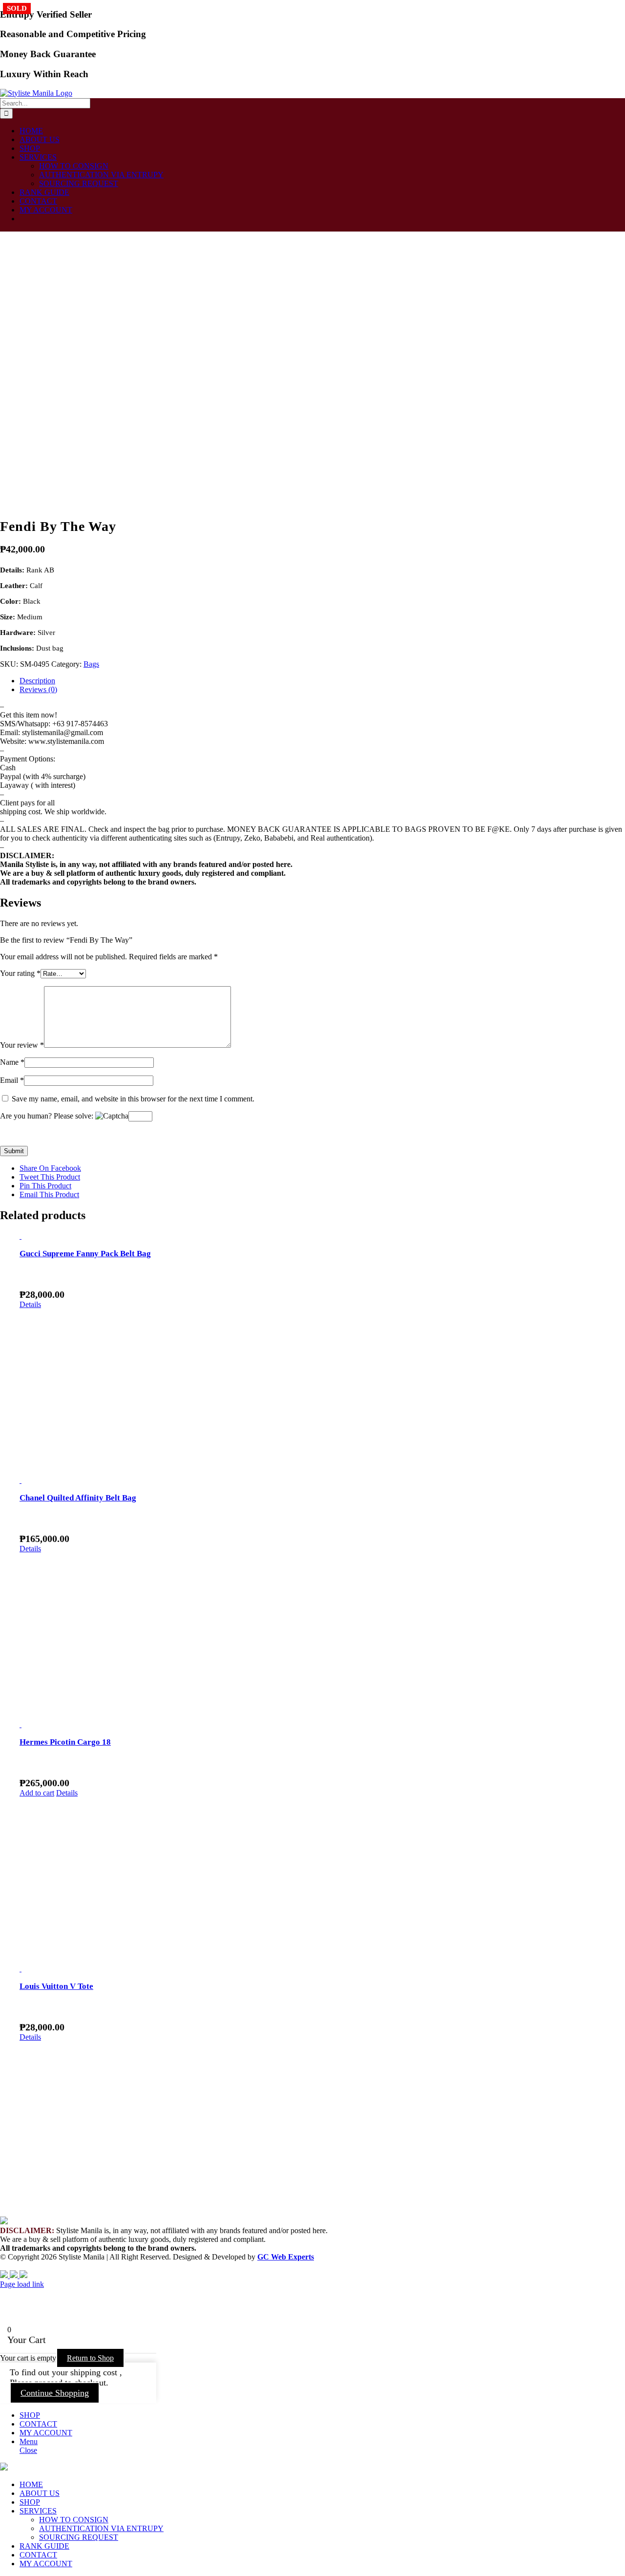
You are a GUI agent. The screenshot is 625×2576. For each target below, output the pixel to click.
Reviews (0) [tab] (38, 689)
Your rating (20, 973)
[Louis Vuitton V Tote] (322, 1969)
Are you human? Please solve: (48, 1116)
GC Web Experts (286, 2257)
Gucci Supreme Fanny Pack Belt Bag (85, 1254)
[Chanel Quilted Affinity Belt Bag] (322, 1480)
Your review (22, 1045)
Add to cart (37, 1793)
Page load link (22, 2284)
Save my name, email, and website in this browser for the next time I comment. (133, 1099)
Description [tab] (37, 681)
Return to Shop (90, 2358)
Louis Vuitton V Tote (56, 1986)
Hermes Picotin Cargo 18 (65, 1742)
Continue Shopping (55, 2393)
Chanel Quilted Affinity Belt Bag (78, 1498)
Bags (91, 664)
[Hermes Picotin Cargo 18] (322, 1725)
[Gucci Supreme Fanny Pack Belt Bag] (322, 1236)
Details (30, 1304)
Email (12, 1080)
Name (12, 1062)
